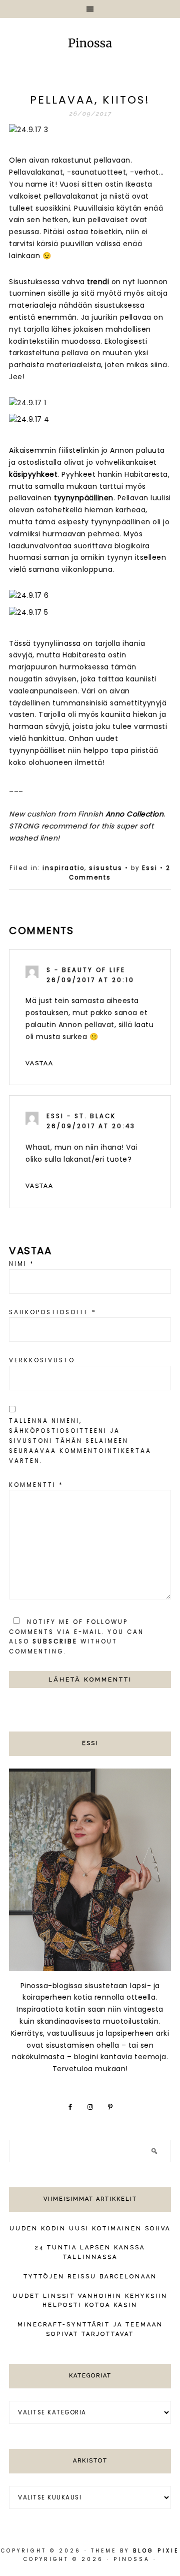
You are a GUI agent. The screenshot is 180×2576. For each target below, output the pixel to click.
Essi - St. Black (81, 1116)
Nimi (22, 1264)
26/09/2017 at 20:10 (90, 980)
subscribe (55, 1641)
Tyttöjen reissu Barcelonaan (90, 2277)
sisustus (106, 868)
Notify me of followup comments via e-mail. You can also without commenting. (76, 1637)
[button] (90, 9)
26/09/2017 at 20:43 (91, 1126)
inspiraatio (63, 868)
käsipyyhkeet (33, 474)
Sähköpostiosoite (53, 1312)
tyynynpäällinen (84, 498)
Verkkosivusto (42, 1360)
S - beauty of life (86, 970)
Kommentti (36, 1485)
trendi (98, 282)
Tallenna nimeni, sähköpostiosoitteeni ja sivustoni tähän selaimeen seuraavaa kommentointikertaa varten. (80, 1441)
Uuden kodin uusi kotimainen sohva (90, 2229)
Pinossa (90, 44)
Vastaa (39, 1063)
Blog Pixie (156, 2551)
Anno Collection (135, 814)
